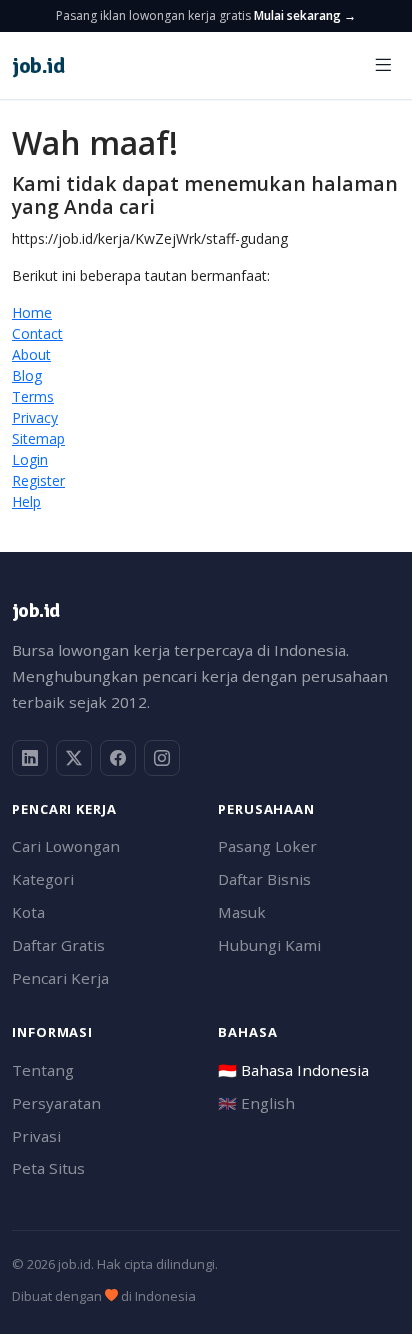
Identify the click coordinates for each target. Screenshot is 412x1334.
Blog (27, 375)
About (31, 354)
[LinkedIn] (30, 758)
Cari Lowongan (66, 846)
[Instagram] (162, 758)
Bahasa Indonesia (293, 1070)
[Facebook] (118, 758)
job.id (35, 610)
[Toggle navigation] (383, 65)
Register (38, 480)
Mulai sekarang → (305, 15)
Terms (33, 396)
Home (32, 312)
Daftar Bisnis (264, 879)
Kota (28, 912)
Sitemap (38, 438)
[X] (74, 758)
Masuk (242, 912)
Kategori (43, 879)
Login (30, 459)
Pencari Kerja (60, 978)
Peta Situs (48, 1168)
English (256, 1103)
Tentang (43, 1070)
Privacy (35, 417)
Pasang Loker (267, 846)
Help (26, 501)
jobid (38, 65)
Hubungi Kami (269, 945)
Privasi (36, 1136)
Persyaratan (56, 1103)
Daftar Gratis (58, 945)
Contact (37, 333)
